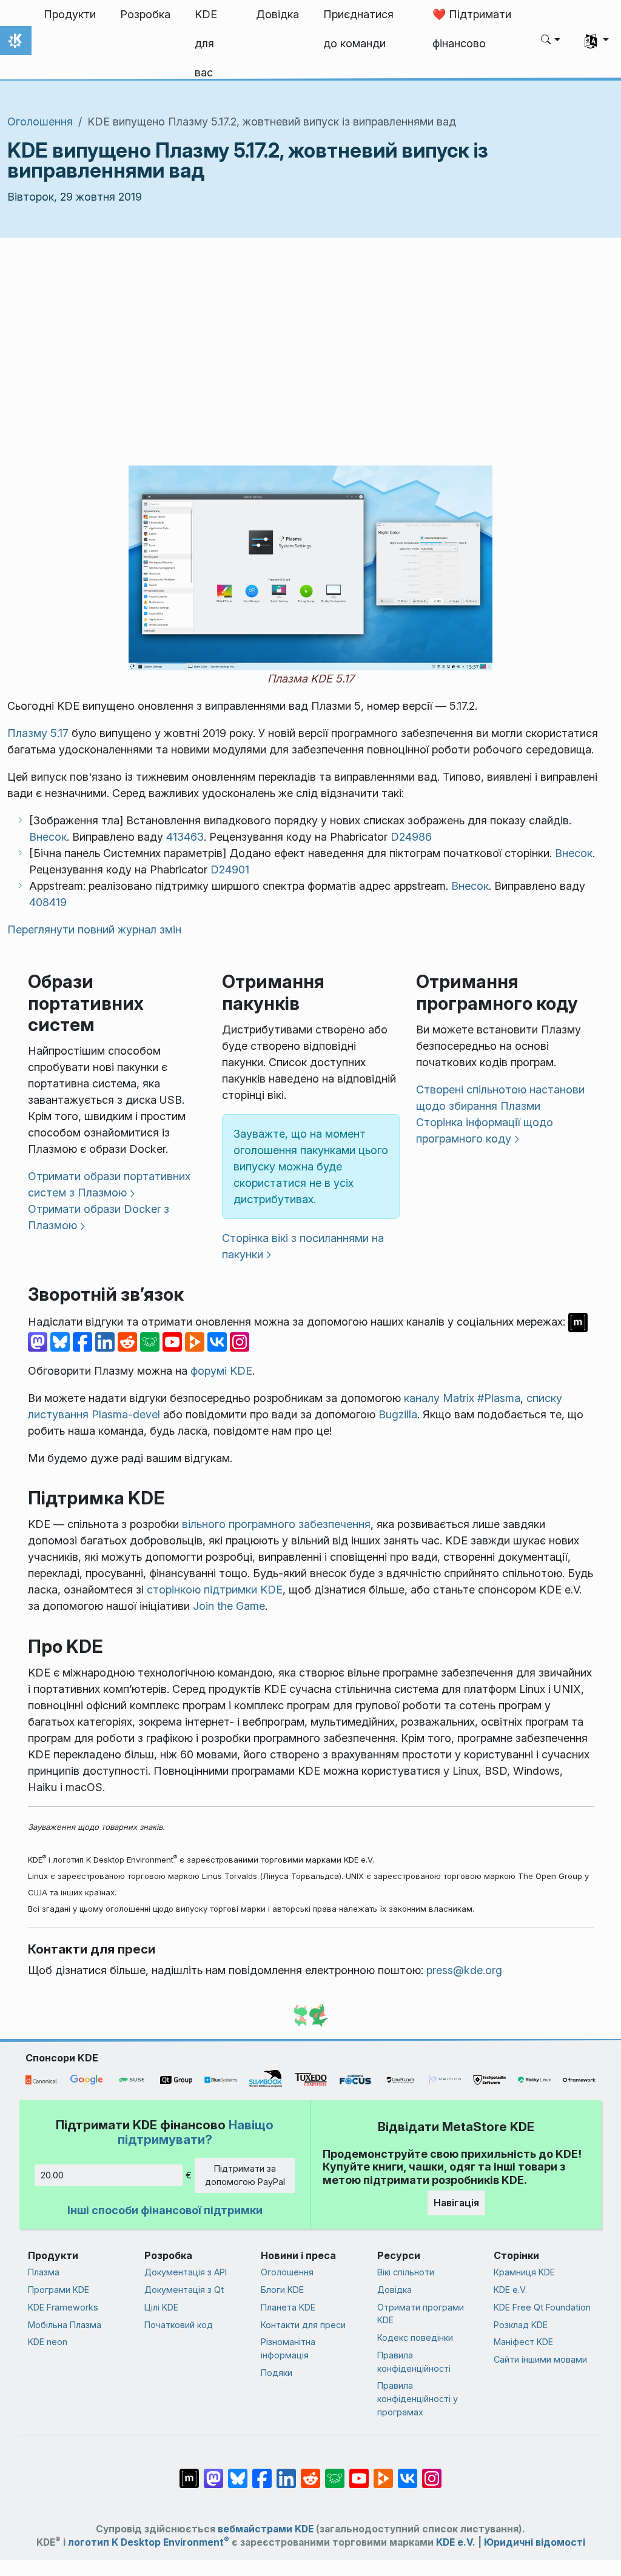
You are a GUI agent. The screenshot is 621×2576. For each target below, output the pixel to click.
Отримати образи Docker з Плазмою (99, 1217)
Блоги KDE (282, 2290)
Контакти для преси (303, 2325)
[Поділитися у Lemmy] (151, 1341)
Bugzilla (398, 1414)
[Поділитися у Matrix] (578, 1322)
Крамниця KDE (524, 2272)
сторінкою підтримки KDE (215, 1590)
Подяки (277, 2373)
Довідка (394, 2290)
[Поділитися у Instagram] (240, 1341)
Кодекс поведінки (415, 2337)
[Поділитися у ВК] (219, 1341)
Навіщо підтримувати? (196, 2132)
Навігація (456, 2203)
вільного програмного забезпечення (276, 1524)
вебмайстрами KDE (266, 2529)
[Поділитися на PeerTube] (196, 1341)
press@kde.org (464, 1970)
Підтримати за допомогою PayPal (245, 2175)
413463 (185, 837)
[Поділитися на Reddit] (129, 1341)
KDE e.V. (510, 2290)
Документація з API (186, 2272)
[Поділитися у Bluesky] (62, 1341)
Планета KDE (288, 2307)
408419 (48, 902)
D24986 (411, 837)
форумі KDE (221, 1371)
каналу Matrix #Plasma (462, 1398)
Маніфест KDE (523, 2342)
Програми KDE (59, 2290)
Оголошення (40, 122)
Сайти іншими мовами (540, 2359)
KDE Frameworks (63, 2307)
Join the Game (229, 1606)
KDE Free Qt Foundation (542, 2307)
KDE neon (48, 2342)
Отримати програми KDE (421, 2314)
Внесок (48, 837)
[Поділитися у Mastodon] (39, 1341)
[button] (551, 41)
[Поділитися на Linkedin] (106, 1341)
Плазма (44, 2272)
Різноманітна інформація (288, 2348)
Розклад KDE (521, 2325)
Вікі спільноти (406, 2272)
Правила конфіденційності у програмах (418, 2398)
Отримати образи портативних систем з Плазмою (109, 1184)
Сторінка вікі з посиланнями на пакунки (303, 1246)
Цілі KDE (161, 2307)
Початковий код (179, 2325)
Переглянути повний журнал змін (94, 929)
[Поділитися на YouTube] (174, 1341)
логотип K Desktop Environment (149, 2542)
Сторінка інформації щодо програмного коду (485, 1130)
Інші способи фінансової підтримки (165, 2210)
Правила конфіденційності (414, 2362)
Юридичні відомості (535, 2542)
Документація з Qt (184, 2290)
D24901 (230, 869)
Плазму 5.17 (38, 733)
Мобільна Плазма (65, 2325)
